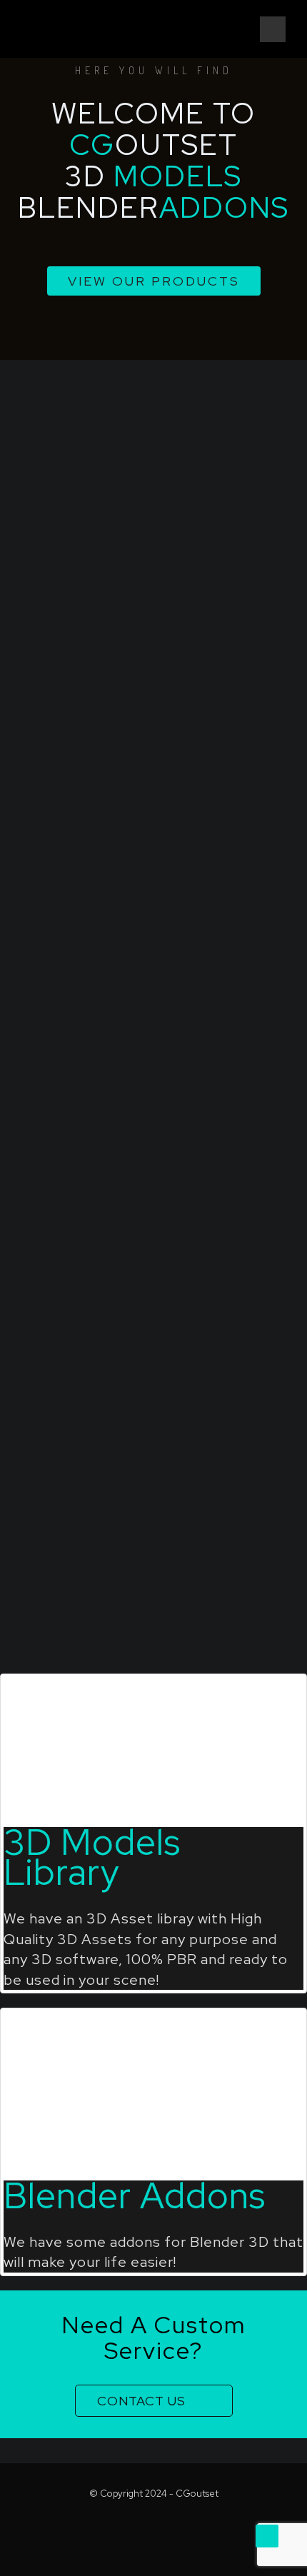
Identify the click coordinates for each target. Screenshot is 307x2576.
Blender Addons (135, 2195)
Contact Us (141, 2401)
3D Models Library (92, 1857)
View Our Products (154, 281)
